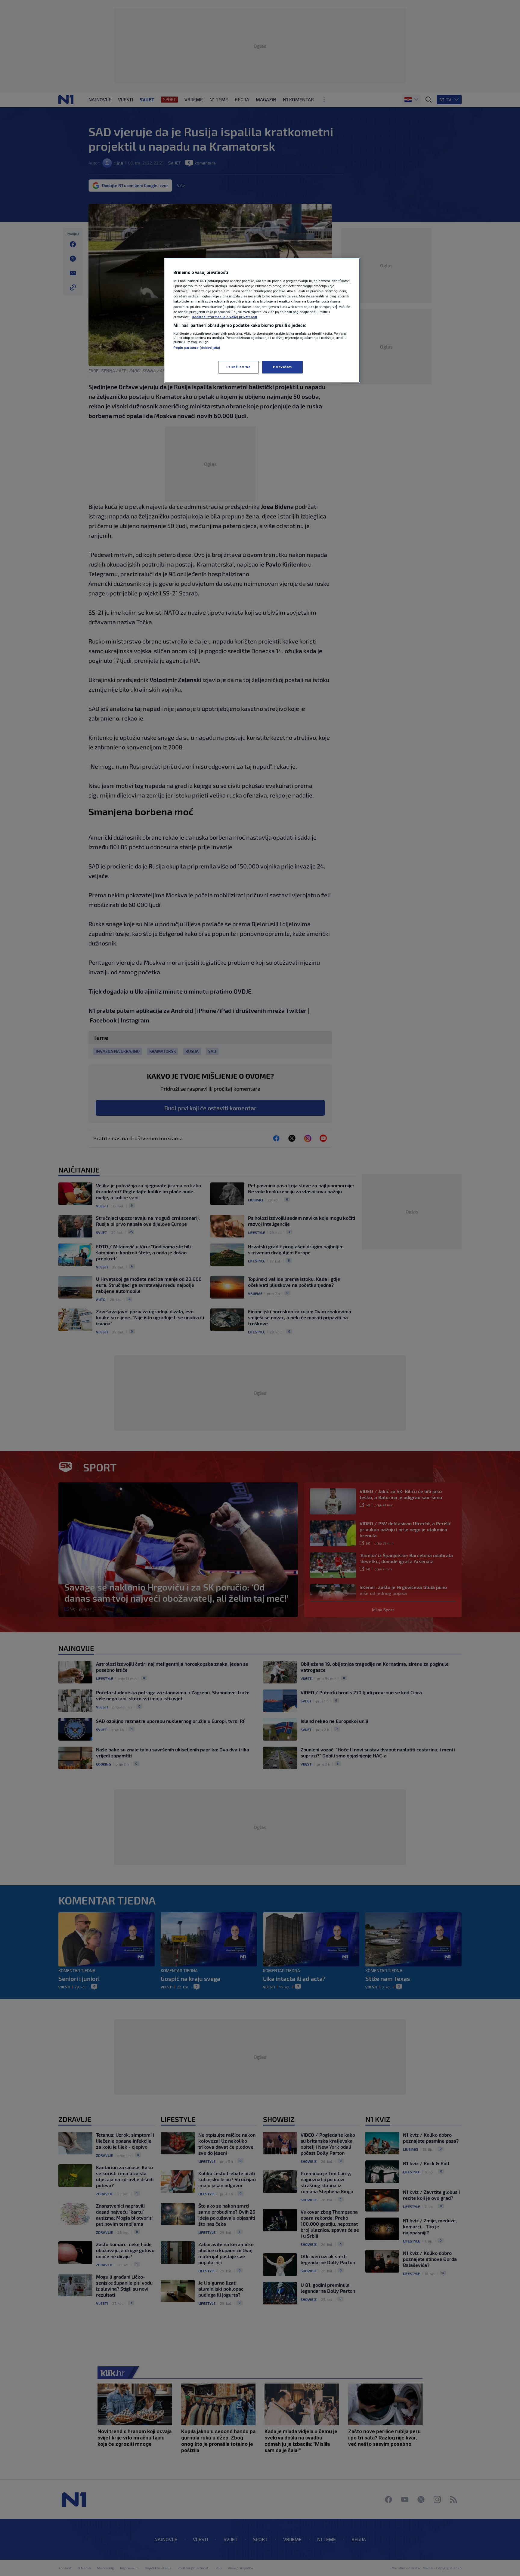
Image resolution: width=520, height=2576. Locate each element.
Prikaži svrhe (238, 367)
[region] (262, 320)
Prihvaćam (282, 367)
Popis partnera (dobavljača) (197, 348)
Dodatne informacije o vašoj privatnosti (224, 317)
